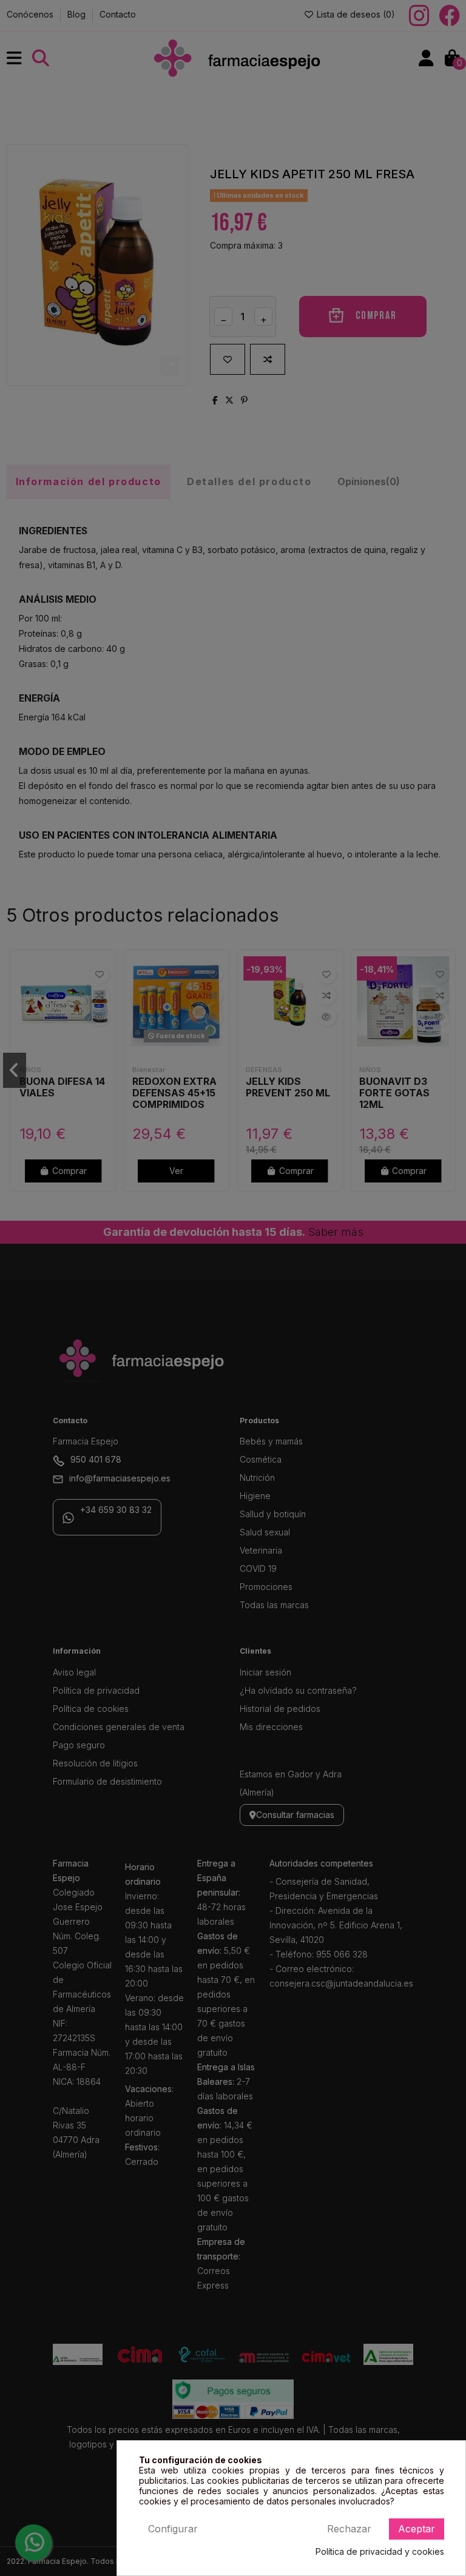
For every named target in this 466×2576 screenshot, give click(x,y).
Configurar (173, 2529)
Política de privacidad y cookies (380, 2552)
